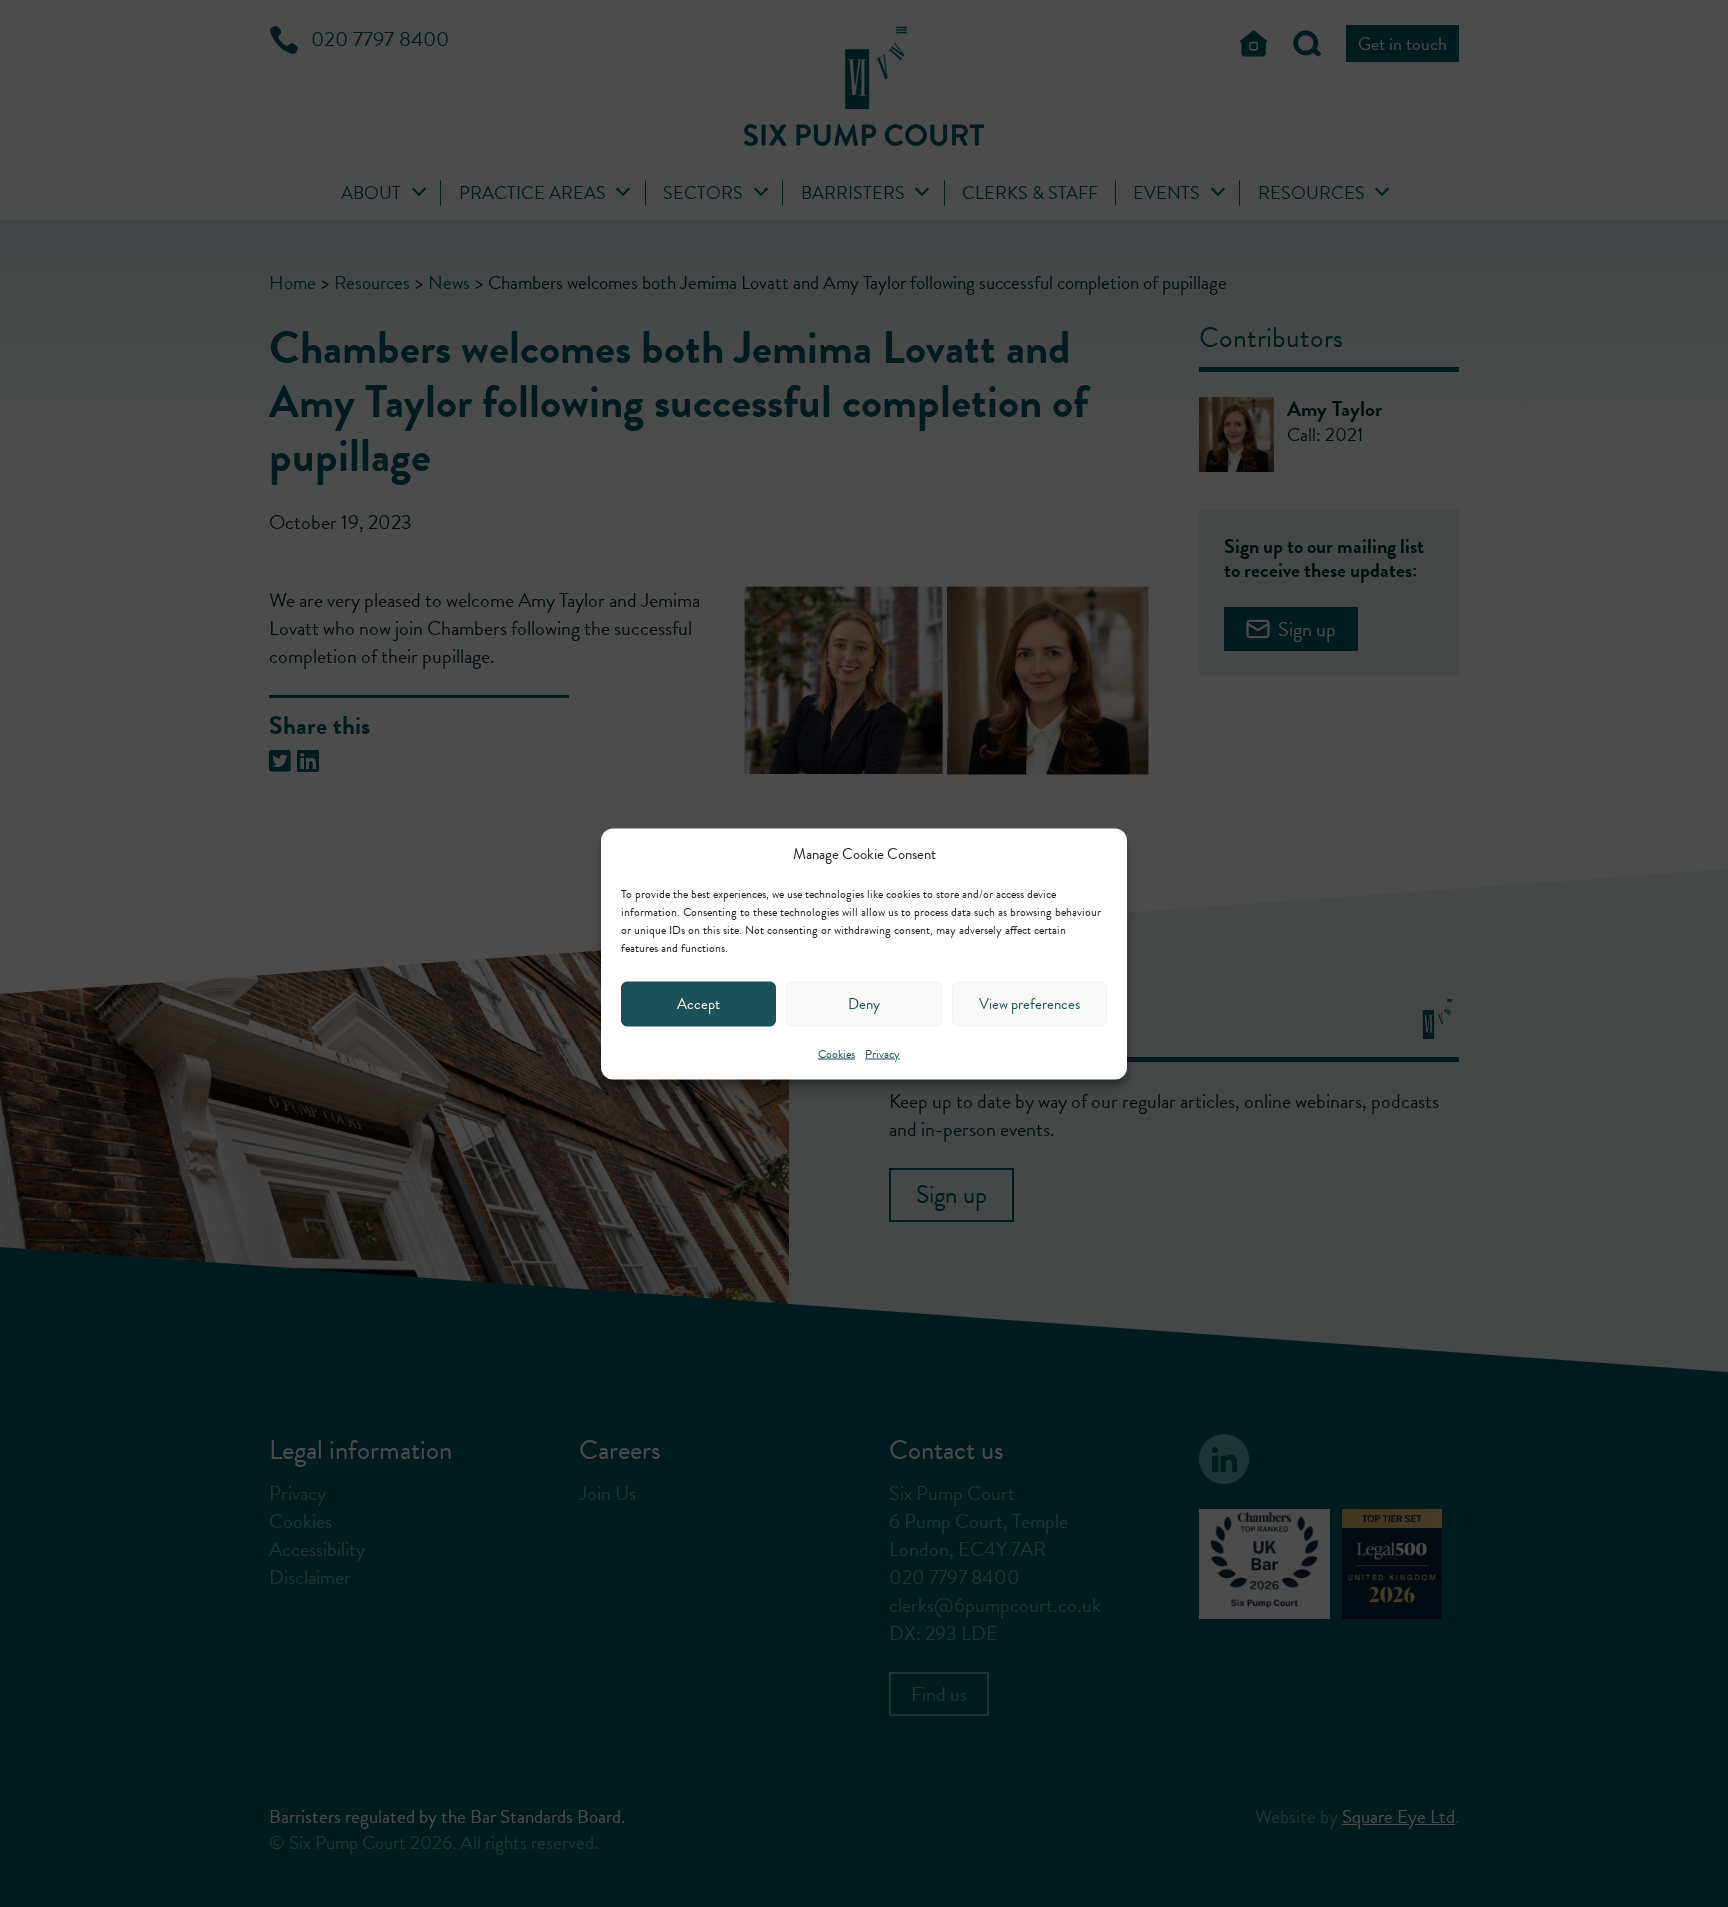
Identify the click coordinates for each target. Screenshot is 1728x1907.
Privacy (882, 1053)
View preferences (1029, 1004)
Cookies (836, 1053)
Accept (698, 1004)
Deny (864, 1004)
